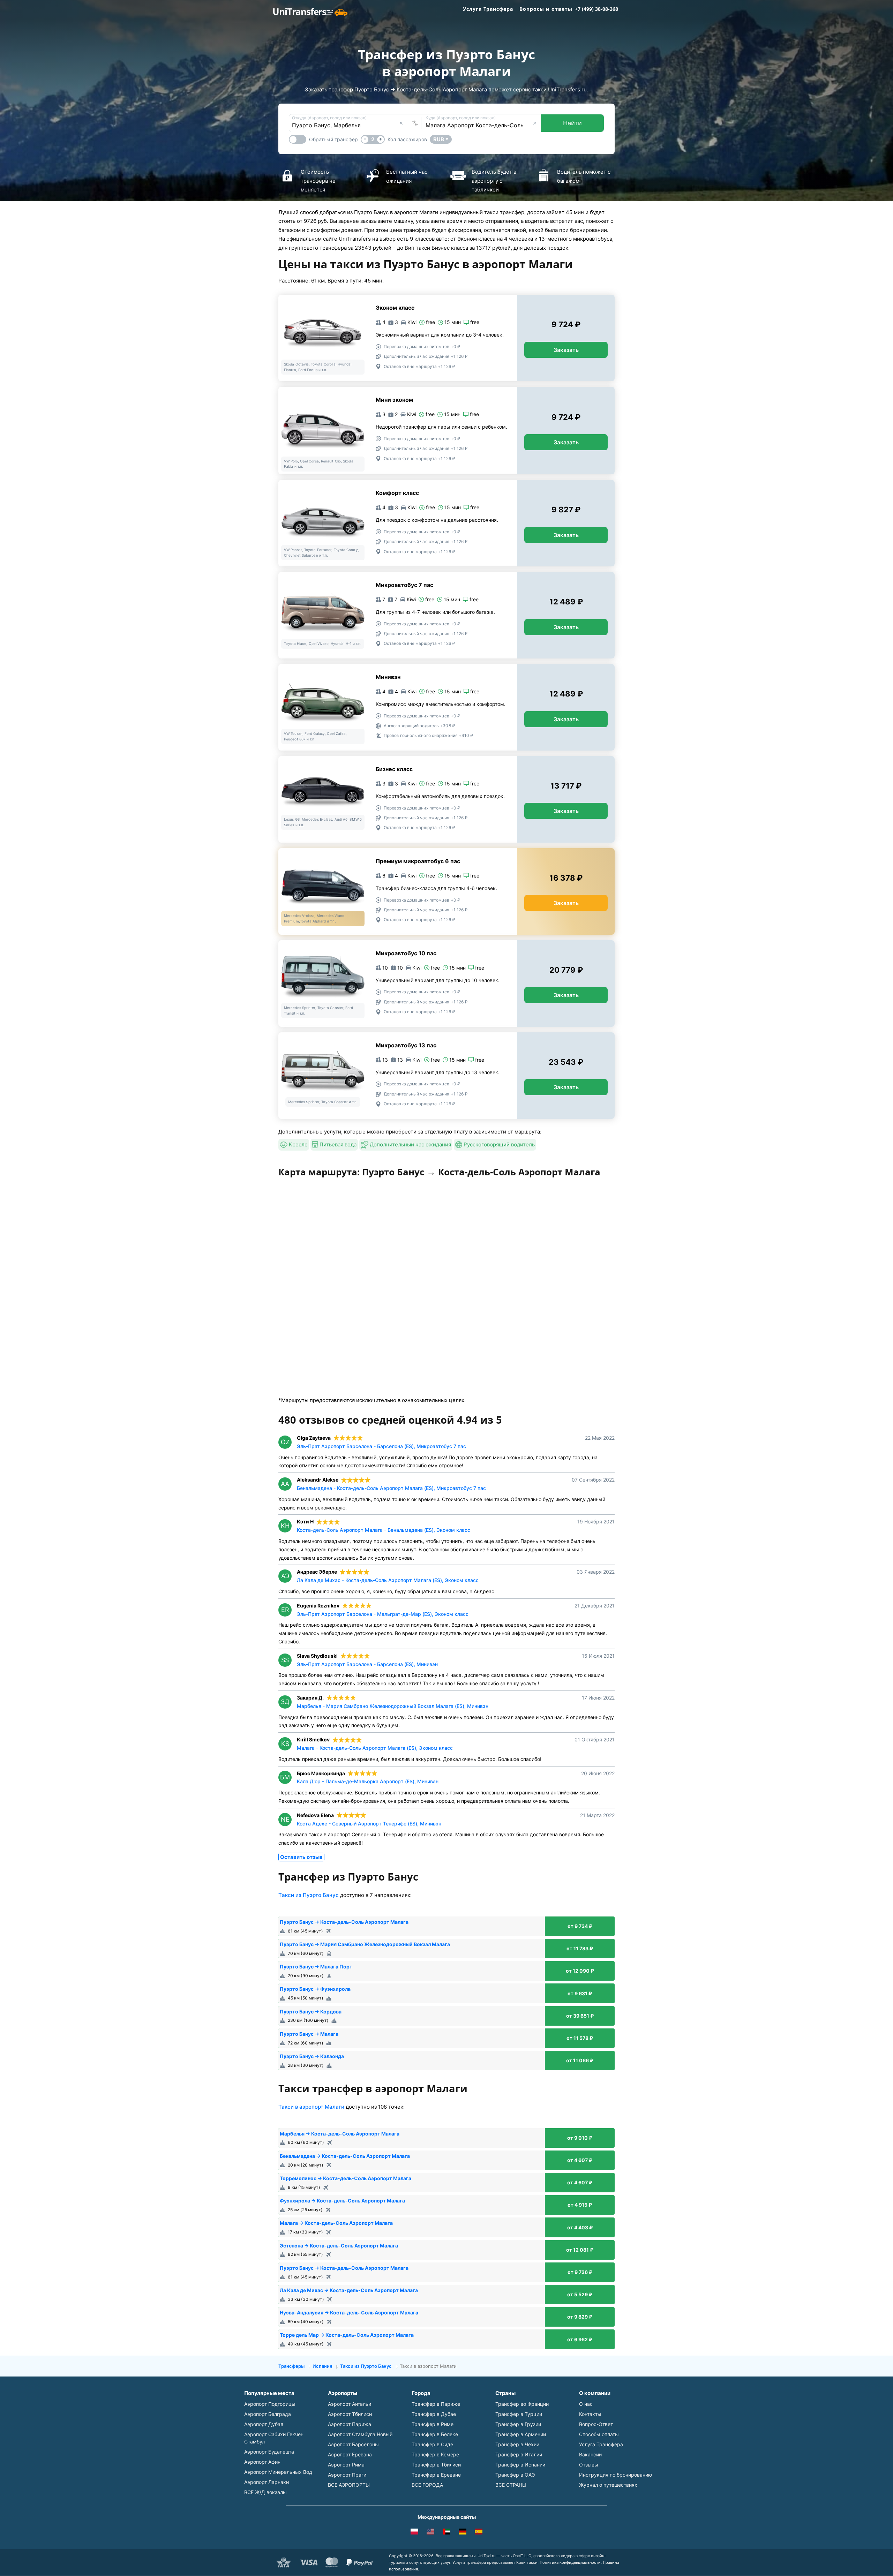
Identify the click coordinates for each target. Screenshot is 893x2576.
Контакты (590, 2414)
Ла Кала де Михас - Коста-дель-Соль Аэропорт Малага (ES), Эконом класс (388, 1580)
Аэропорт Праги (347, 2475)
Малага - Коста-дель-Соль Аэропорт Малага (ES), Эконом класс (375, 1748)
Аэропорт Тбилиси (350, 2414)
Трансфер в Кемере (435, 2454)
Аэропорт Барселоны (353, 2444)
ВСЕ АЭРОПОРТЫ (349, 2485)
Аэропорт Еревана (350, 2454)
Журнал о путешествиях (608, 2485)
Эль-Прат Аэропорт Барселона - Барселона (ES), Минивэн (367, 1664)
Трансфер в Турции (519, 2414)
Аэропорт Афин (262, 2462)
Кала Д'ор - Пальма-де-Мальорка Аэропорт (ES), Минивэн (368, 1781)
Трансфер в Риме (433, 2424)
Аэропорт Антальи (350, 2404)
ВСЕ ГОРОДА (427, 2485)
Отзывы (589, 2465)
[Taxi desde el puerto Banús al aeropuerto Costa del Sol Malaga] (479, 2533)
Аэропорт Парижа (350, 2424)
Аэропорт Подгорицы (270, 2404)
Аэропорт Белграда (268, 2414)
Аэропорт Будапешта (269, 2452)
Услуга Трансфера (488, 9)
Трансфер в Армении (521, 2434)
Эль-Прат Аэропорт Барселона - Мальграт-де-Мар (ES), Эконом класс (383, 1614)
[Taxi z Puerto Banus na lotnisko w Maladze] (414, 2533)
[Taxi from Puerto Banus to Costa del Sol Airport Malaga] (430, 2533)
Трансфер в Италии (519, 2454)
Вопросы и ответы (546, 9)
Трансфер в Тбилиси (436, 2465)
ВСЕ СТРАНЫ (511, 2485)
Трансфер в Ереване (436, 2475)
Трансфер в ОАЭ (515, 2475)
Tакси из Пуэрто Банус (309, 1895)
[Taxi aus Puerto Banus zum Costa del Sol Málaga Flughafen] (463, 2533)
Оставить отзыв (301, 1857)
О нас (586, 2404)
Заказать (566, 350)
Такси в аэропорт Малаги (311, 2107)
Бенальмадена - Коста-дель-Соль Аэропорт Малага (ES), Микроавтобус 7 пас (391, 1488)
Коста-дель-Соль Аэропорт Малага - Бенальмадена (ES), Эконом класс (384, 1530)
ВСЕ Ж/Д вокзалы (265, 2492)
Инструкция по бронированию (616, 2475)
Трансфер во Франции (522, 2404)
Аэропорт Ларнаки (267, 2482)
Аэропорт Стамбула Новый (360, 2434)
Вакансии (590, 2454)
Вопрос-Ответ (596, 2424)
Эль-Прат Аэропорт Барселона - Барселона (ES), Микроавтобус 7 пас (381, 1446)
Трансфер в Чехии (517, 2444)
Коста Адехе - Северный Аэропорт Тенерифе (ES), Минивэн (369, 1824)
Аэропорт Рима (346, 2465)
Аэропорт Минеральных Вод (278, 2472)
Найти (572, 123)
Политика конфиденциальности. (571, 2562)
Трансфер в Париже (436, 2404)
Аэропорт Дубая (264, 2424)
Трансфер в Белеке (435, 2434)
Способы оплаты (599, 2434)
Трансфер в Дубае (434, 2414)
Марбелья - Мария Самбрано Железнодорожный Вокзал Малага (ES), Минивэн (393, 1706)
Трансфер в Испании (520, 2465)
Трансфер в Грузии (518, 2424)
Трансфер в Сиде (432, 2444)
